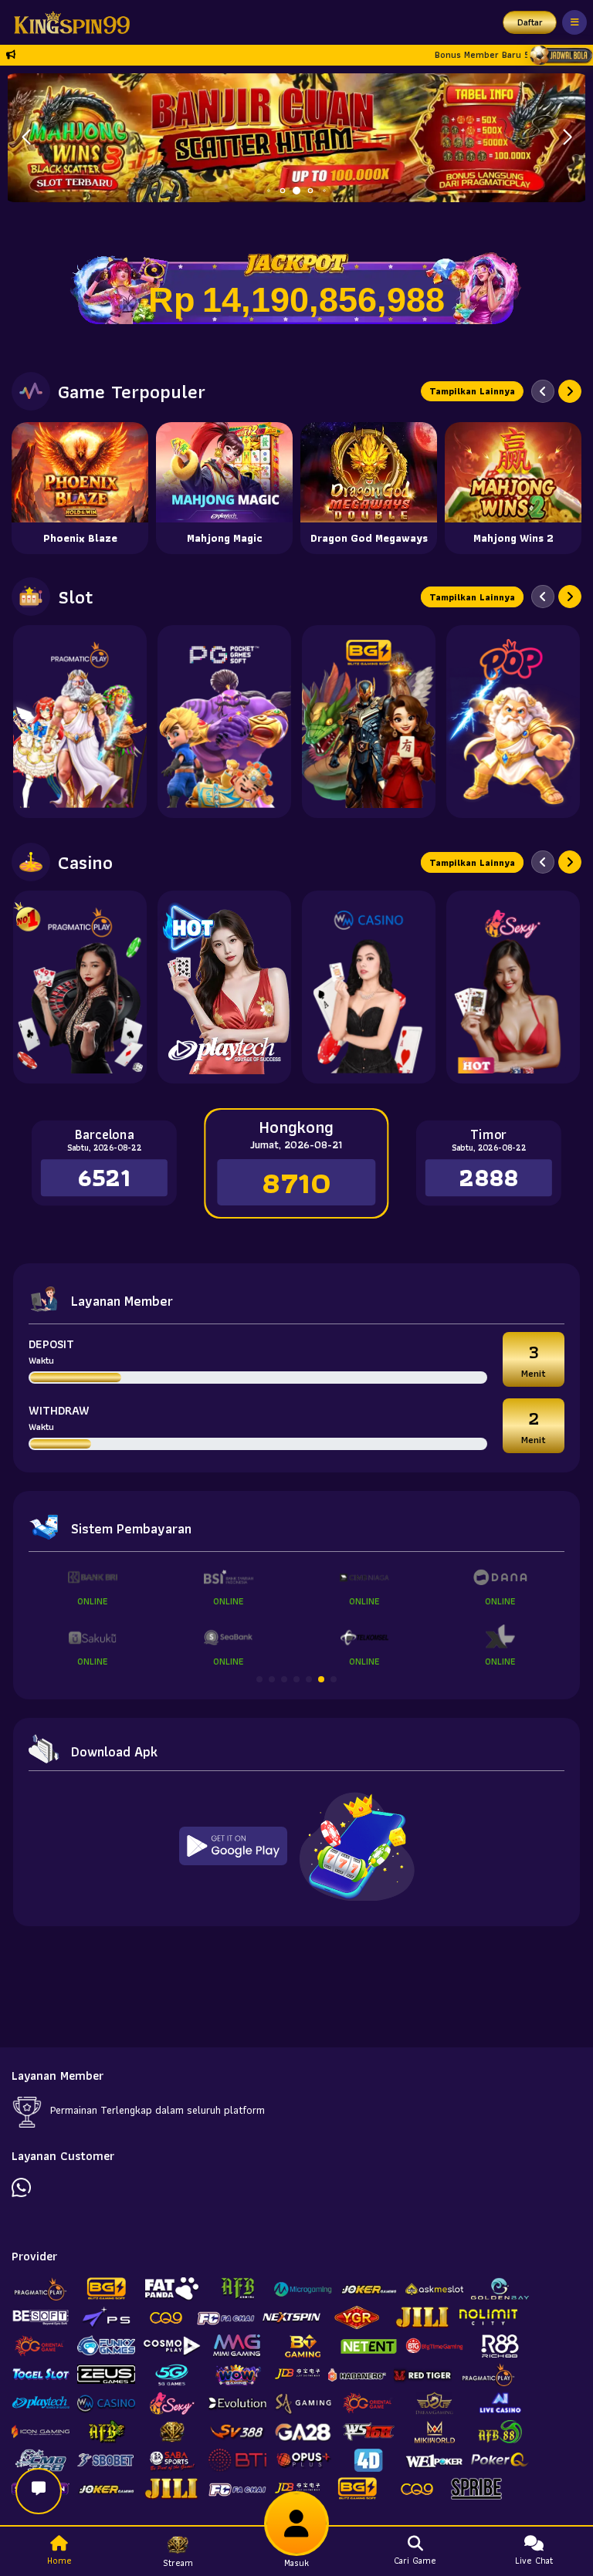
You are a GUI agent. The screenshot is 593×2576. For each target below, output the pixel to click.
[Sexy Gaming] (513, 987)
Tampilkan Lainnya (472, 391)
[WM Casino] (369, 987)
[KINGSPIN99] (68, 22)
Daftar (530, 22)
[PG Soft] (224, 722)
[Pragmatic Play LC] (80, 987)
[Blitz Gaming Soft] (369, 722)
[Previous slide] (543, 391)
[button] (567, 137)
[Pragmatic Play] (80, 722)
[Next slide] (570, 391)
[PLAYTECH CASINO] (224, 987)
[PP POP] (513, 722)
